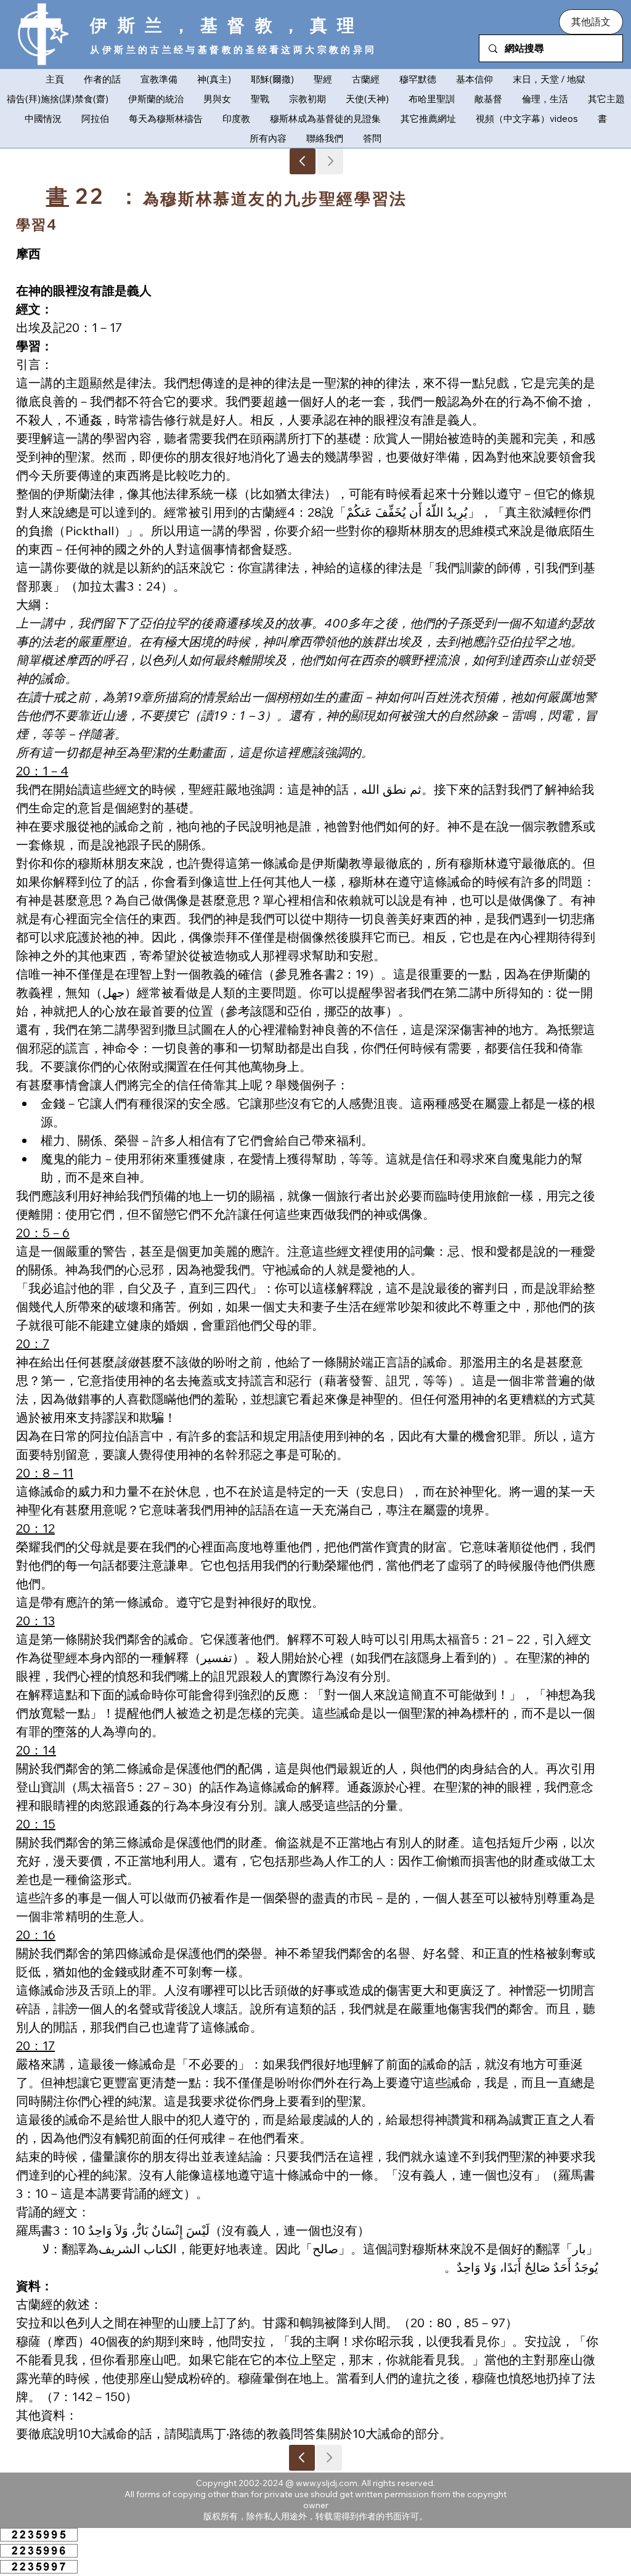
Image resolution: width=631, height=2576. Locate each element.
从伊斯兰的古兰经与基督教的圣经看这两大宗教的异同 (233, 50)
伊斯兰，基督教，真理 (227, 25)
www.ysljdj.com (327, 2483)
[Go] (303, 161)
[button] (591, 22)
